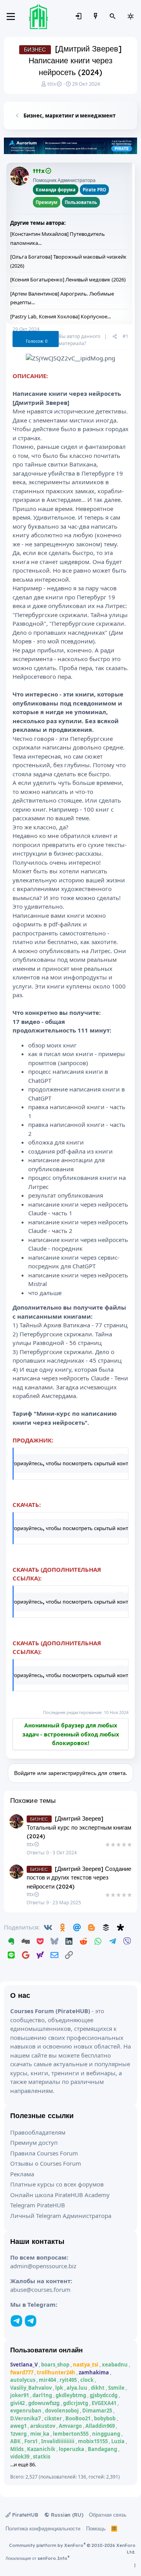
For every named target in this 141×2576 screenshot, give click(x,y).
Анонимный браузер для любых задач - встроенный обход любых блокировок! (71, 1734)
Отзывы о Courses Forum (46, 2163)
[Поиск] (113, 17)
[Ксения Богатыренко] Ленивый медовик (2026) (68, 279)
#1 (126, 336)
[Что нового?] (96, 17)
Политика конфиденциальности (43, 2528)
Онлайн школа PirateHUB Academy (60, 2195)
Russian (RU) (66, 2515)
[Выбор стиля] (130, 17)
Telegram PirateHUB (38, 2205)
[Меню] (11, 17)
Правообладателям (38, 2132)
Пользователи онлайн (46, 2350)
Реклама (22, 2174)
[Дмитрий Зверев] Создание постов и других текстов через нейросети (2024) (79, 1878)
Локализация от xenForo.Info (37, 2558)
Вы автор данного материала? (80, 340)
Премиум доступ (34, 2142)
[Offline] (26, 180)
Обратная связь (108, 2515)
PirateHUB (24, 2515)
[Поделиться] (115, 336)
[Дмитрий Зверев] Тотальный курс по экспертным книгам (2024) (79, 1827)
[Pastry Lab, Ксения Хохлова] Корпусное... (61, 316)
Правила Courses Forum (44, 2153)
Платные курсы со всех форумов (57, 2184)
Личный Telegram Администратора (61, 2216)
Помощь (96, 2528)
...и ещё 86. (23, 2464)
